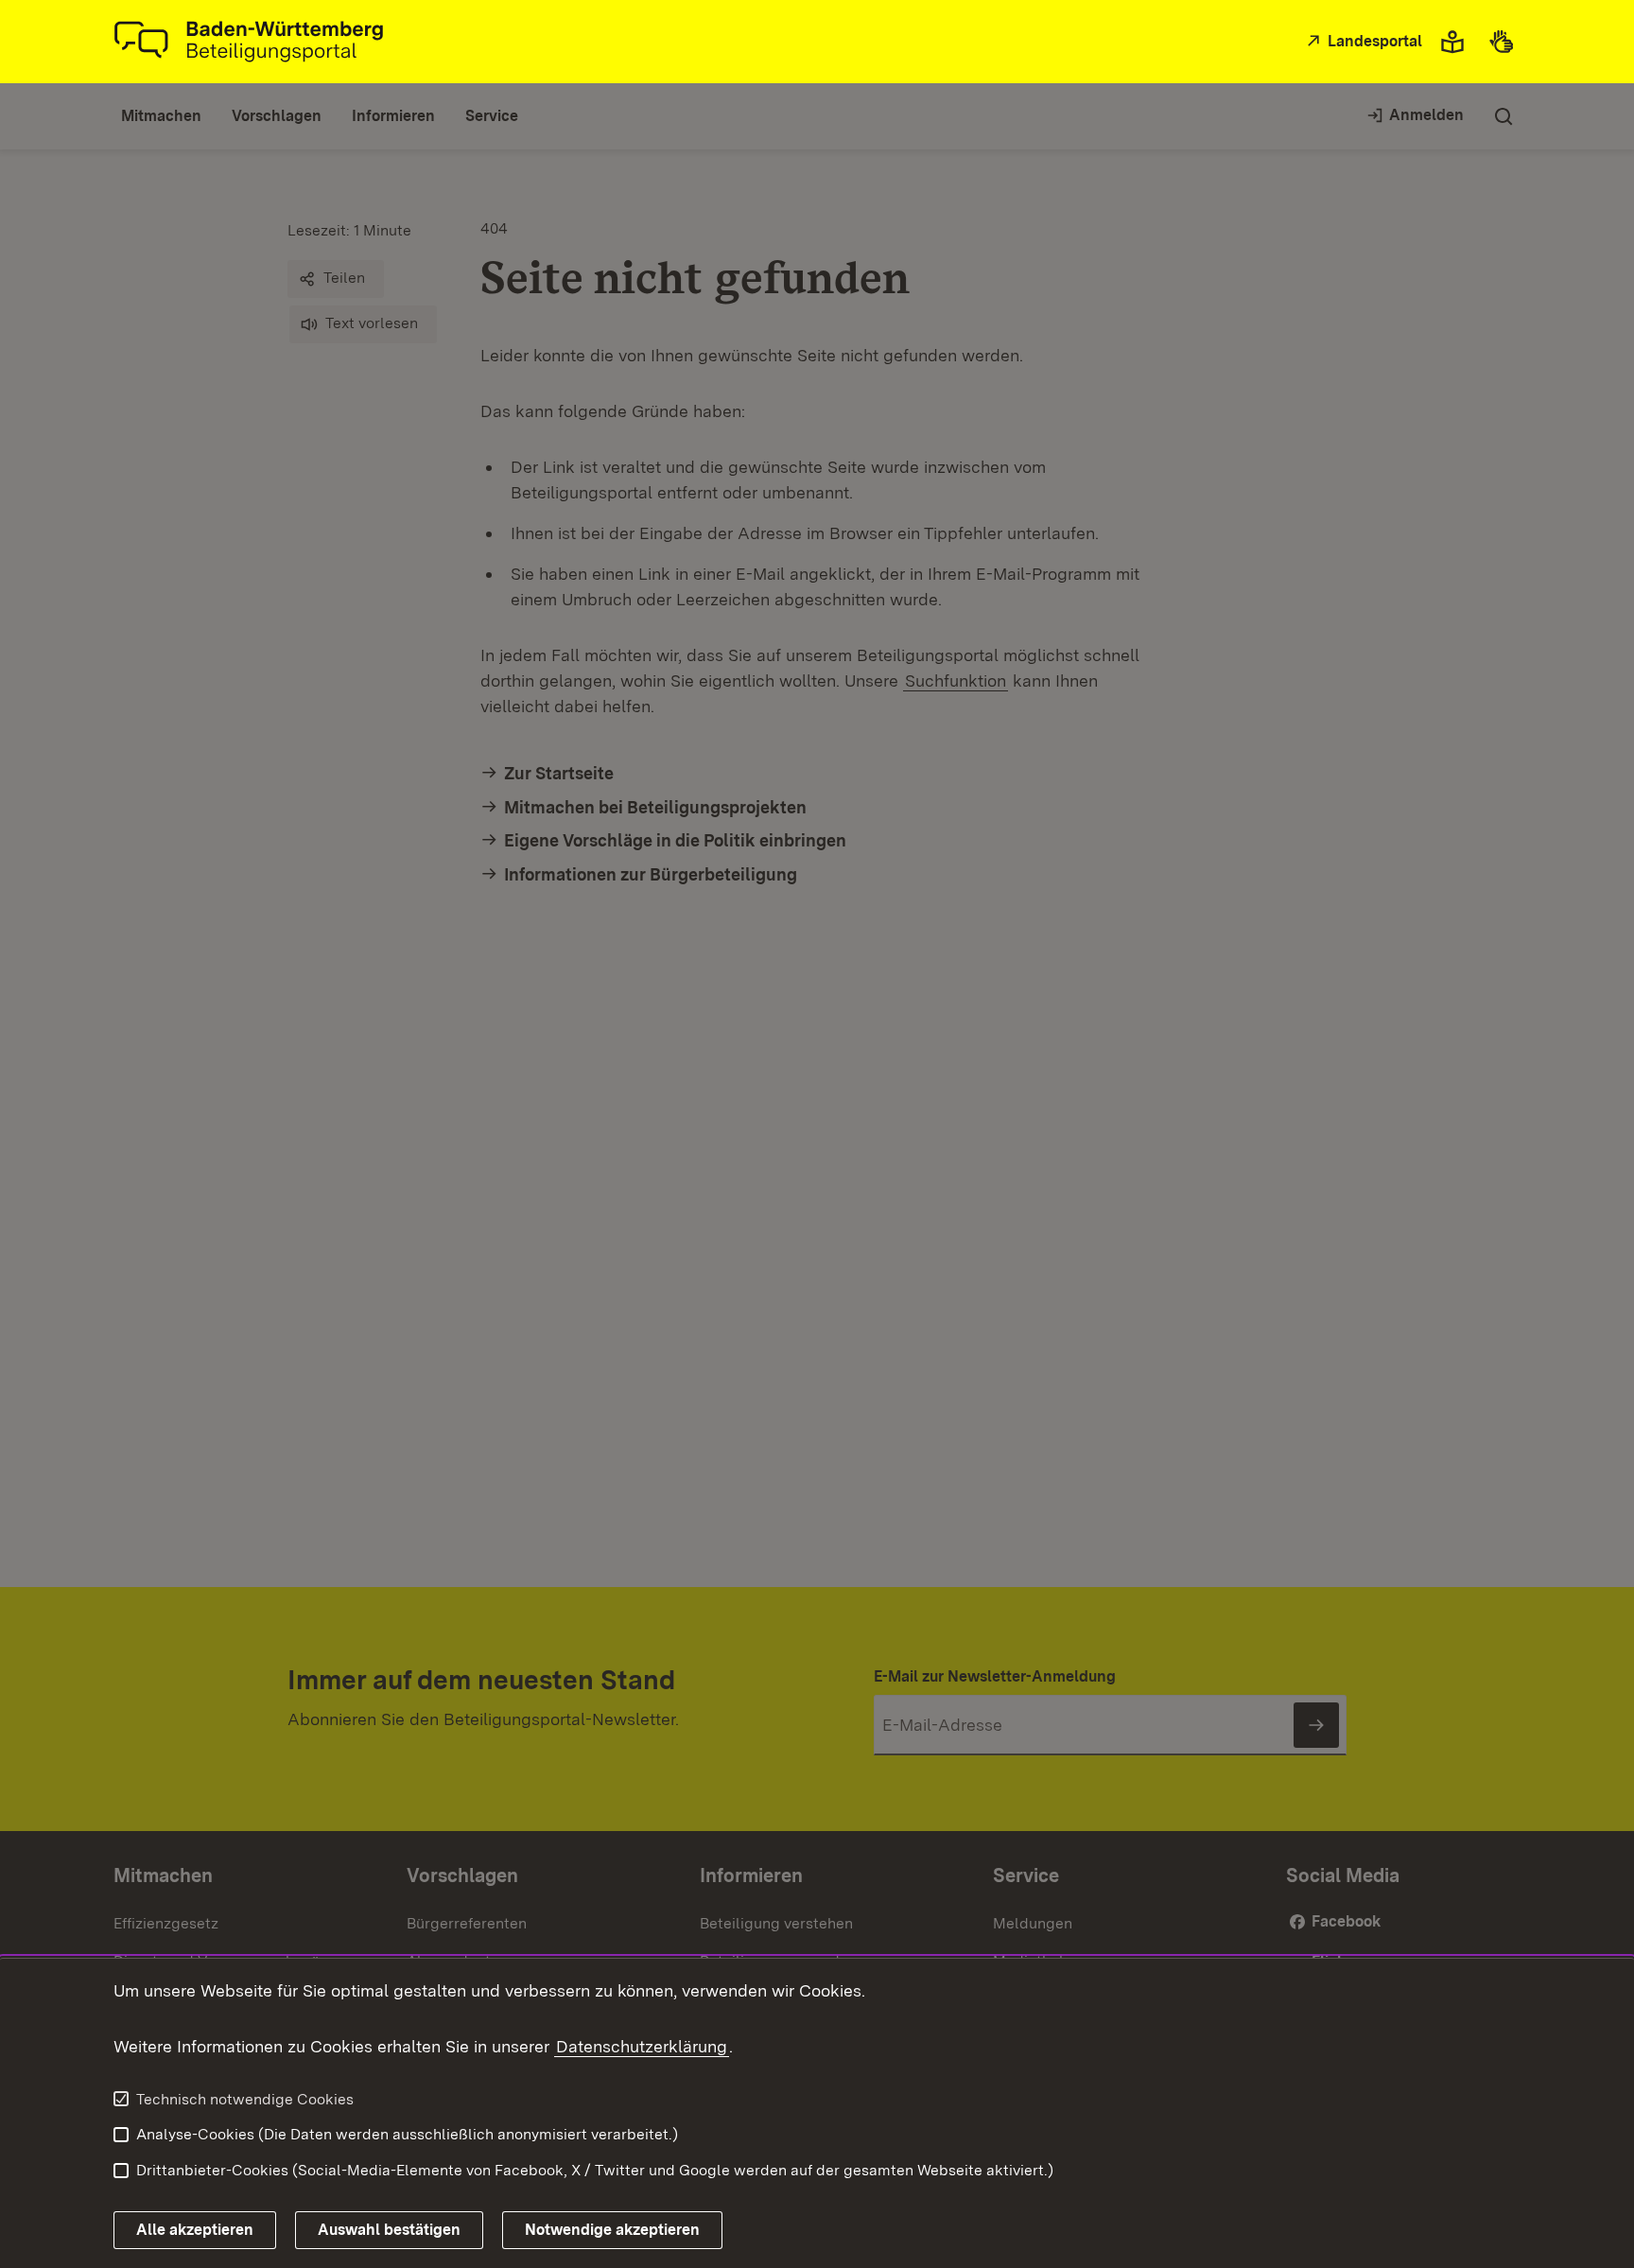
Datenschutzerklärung (642, 2046)
